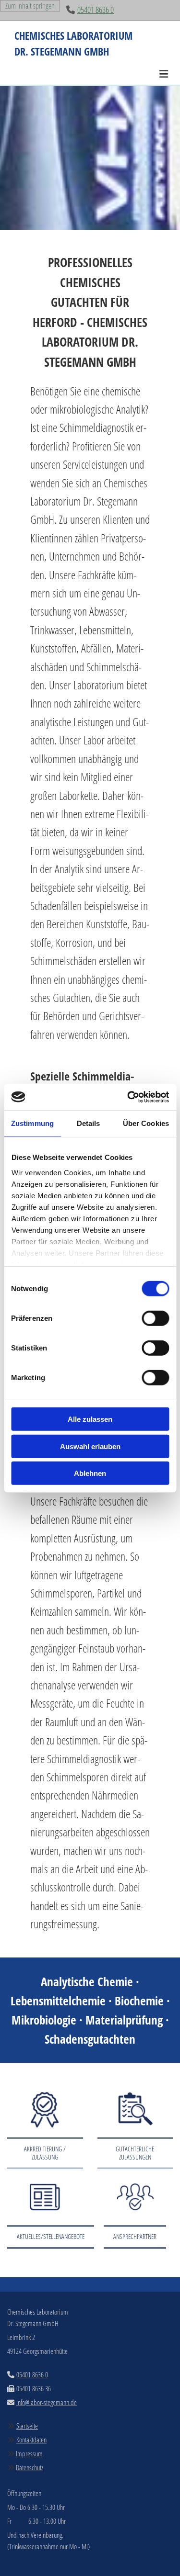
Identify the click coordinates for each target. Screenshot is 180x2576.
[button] (90, 70)
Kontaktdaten (31, 2440)
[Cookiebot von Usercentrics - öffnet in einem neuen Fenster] (128, 1097)
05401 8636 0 (96, 10)
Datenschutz (30, 2467)
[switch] (155, 1318)
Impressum (29, 2453)
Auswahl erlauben (90, 1446)
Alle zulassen (90, 1419)
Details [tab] (89, 1123)
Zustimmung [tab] (32, 1123)
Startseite (27, 2426)
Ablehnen (90, 1473)
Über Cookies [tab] (146, 1123)
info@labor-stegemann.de (47, 2402)
